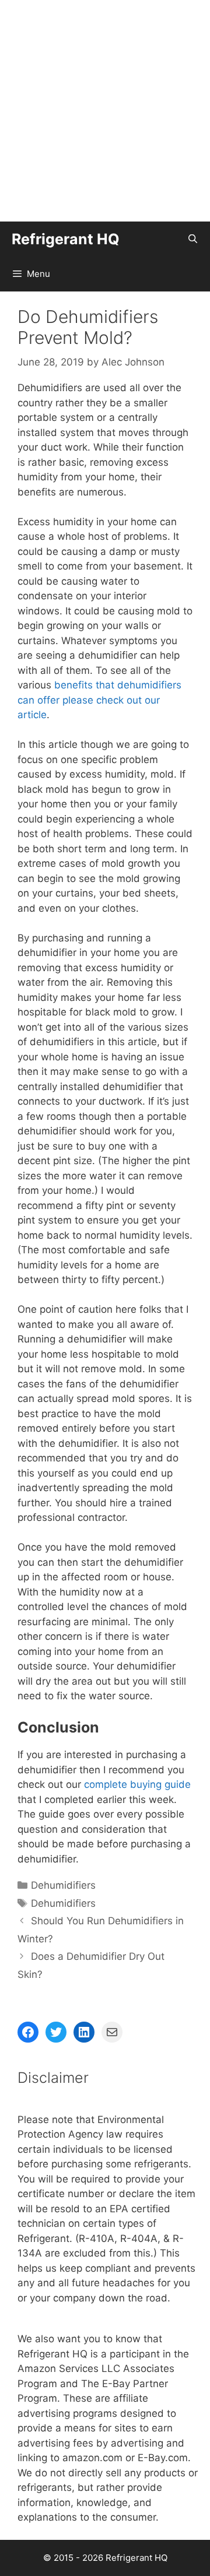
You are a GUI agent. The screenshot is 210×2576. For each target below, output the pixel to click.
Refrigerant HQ (66, 239)
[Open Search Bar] (193, 239)
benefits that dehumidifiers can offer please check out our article (99, 700)
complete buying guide (137, 1784)
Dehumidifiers (63, 1885)
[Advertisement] (105, 111)
